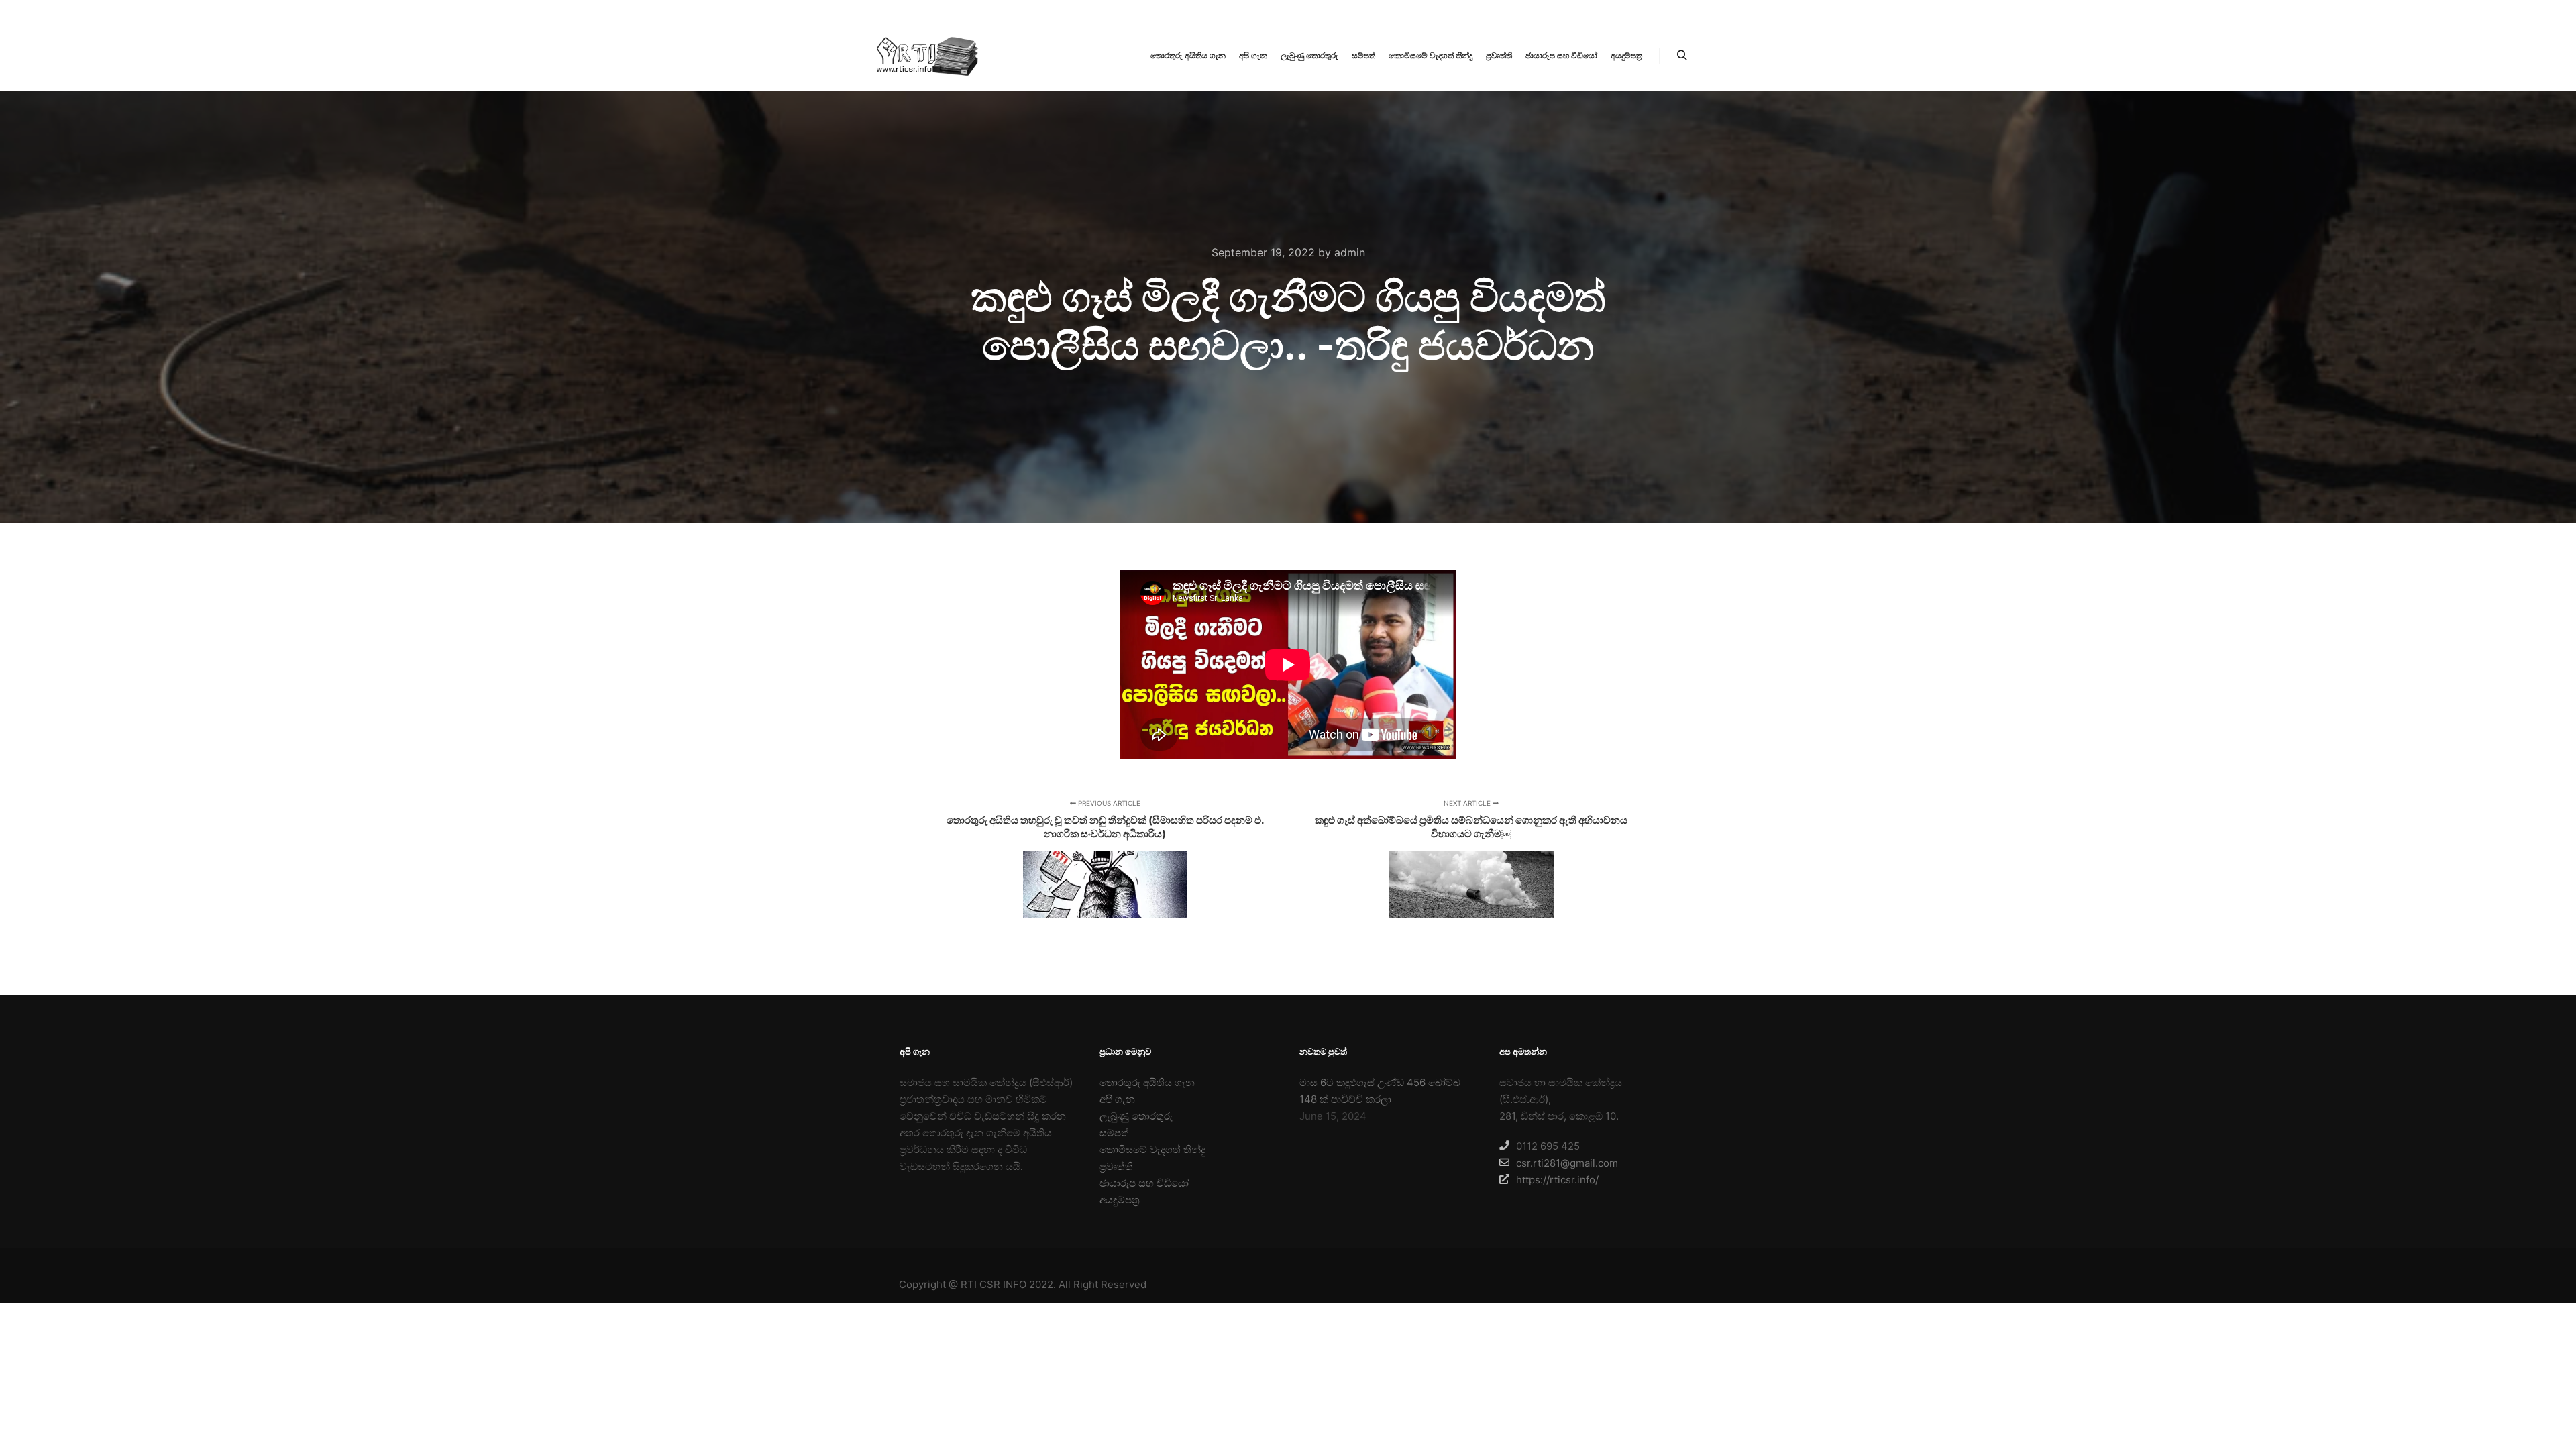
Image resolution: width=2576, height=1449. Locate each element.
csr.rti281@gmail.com (1567, 1163)
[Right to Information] (926, 56)
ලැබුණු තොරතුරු (1136, 1116)
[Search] (1682, 56)
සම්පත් (1114, 1133)
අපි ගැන (1117, 1099)
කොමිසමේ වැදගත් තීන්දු (1152, 1149)
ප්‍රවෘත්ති (1116, 1166)
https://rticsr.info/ (1557, 1180)
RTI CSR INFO (994, 1284)
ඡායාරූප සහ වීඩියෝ (1144, 1183)
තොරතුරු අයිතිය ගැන (1147, 1082)
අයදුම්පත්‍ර (1120, 1200)
